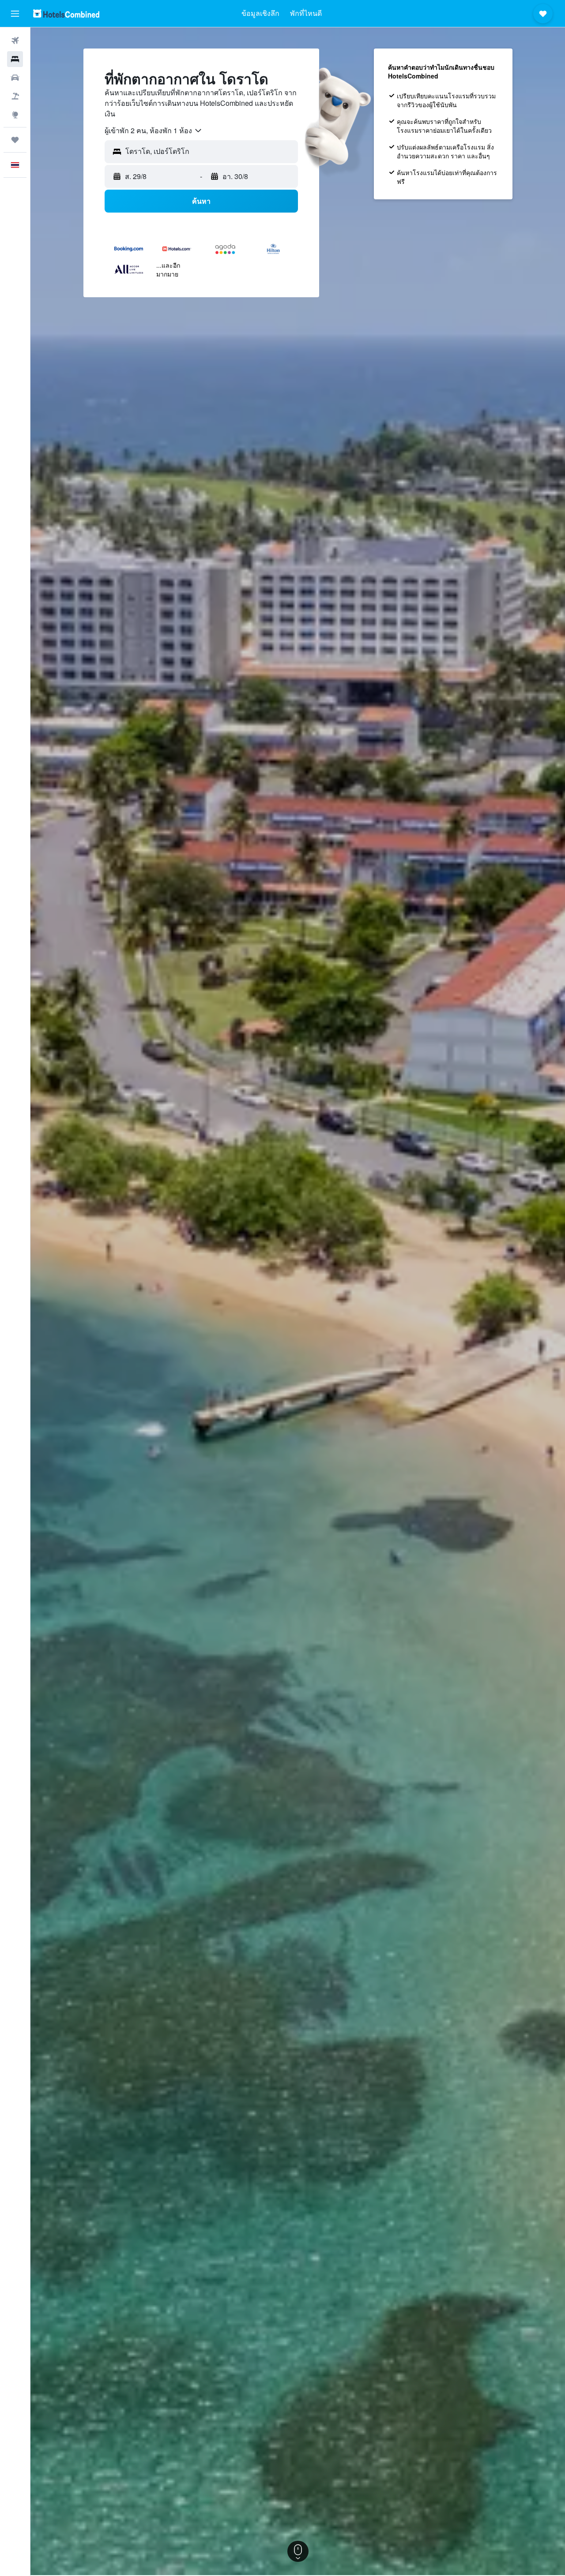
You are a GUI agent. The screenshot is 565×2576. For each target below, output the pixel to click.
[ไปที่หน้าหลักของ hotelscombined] (66, 13)
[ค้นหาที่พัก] (15, 59)
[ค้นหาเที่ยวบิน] (15, 41)
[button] (15, 14)
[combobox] (154, 131)
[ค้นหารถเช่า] (15, 78)
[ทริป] (15, 140)
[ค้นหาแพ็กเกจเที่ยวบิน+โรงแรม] (15, 96)
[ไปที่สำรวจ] (15, 115)
